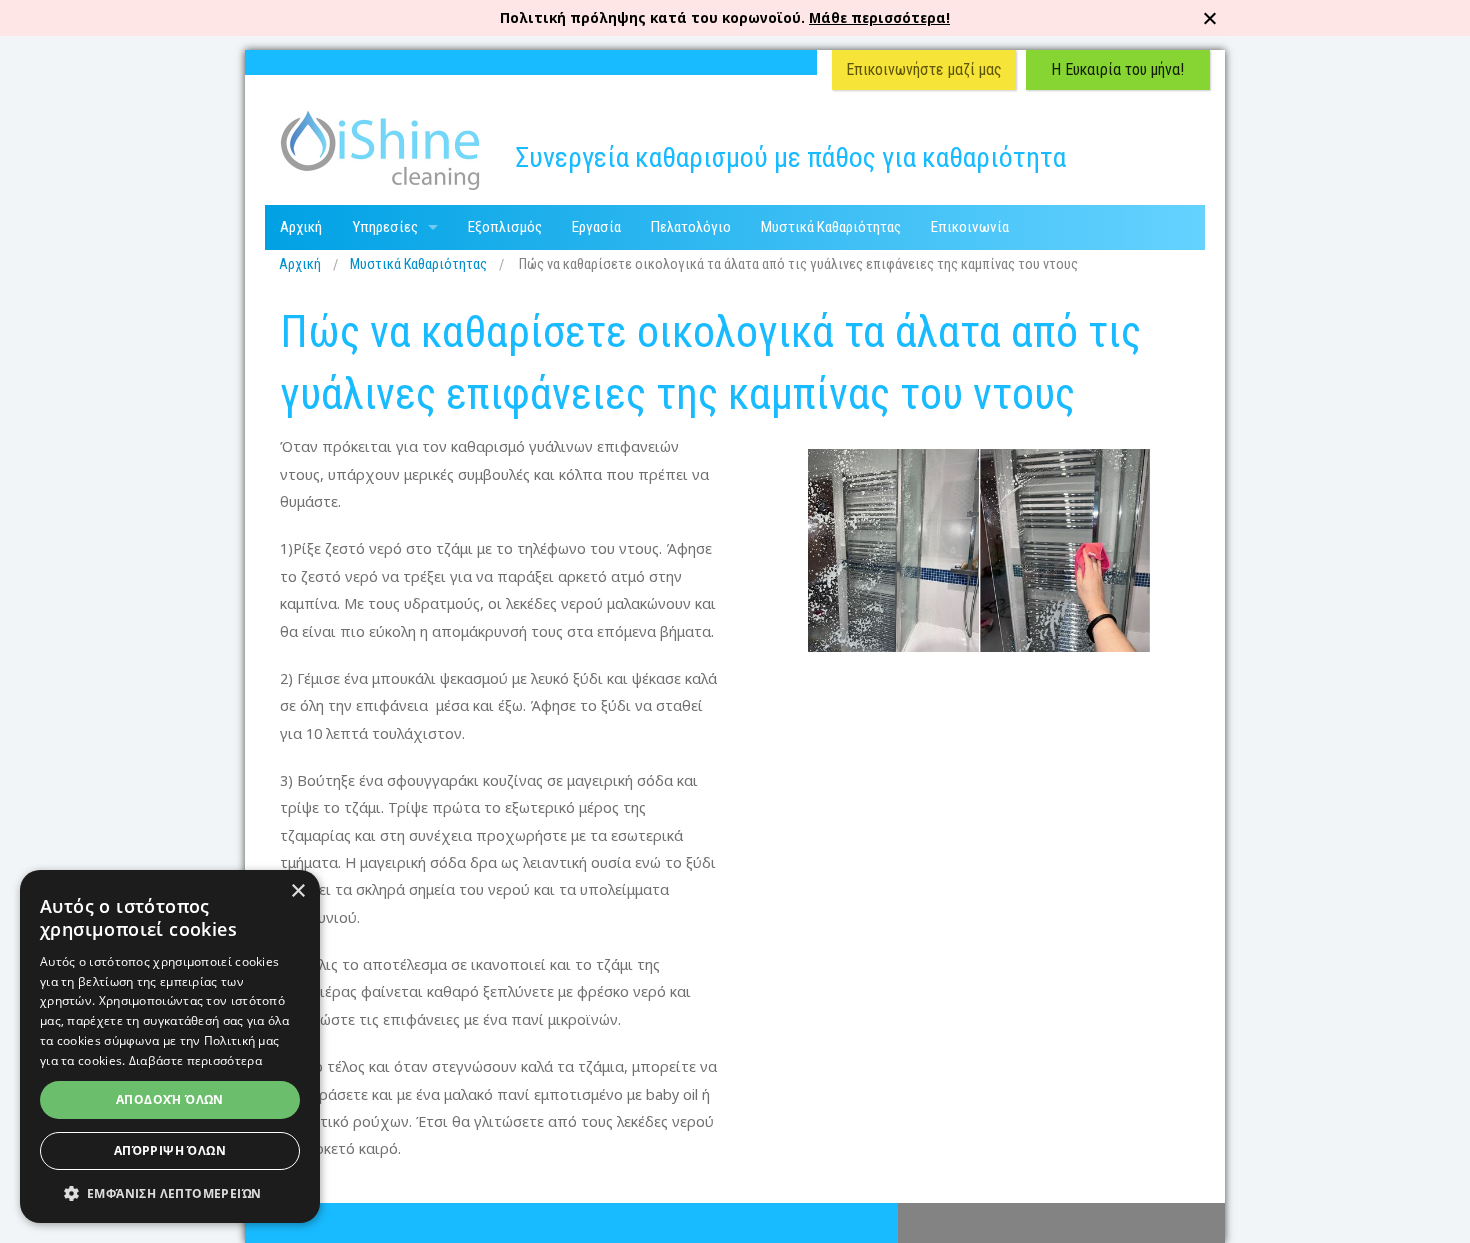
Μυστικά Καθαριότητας (831, 227)
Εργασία (596, 227)
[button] (1210, 18)
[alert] (170, 1046)
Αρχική (301, 227)
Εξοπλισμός (505, 227)
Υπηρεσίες (385, 227)
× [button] (297, 891)
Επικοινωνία (970, 227)
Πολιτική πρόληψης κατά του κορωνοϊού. (725, 17)
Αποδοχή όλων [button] (170, 1099)
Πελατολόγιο (691, 227)
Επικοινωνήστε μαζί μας (924, 69)
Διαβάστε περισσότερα (195, 1060)
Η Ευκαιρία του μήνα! (1117, 69)
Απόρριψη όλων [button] (170, 1150)
